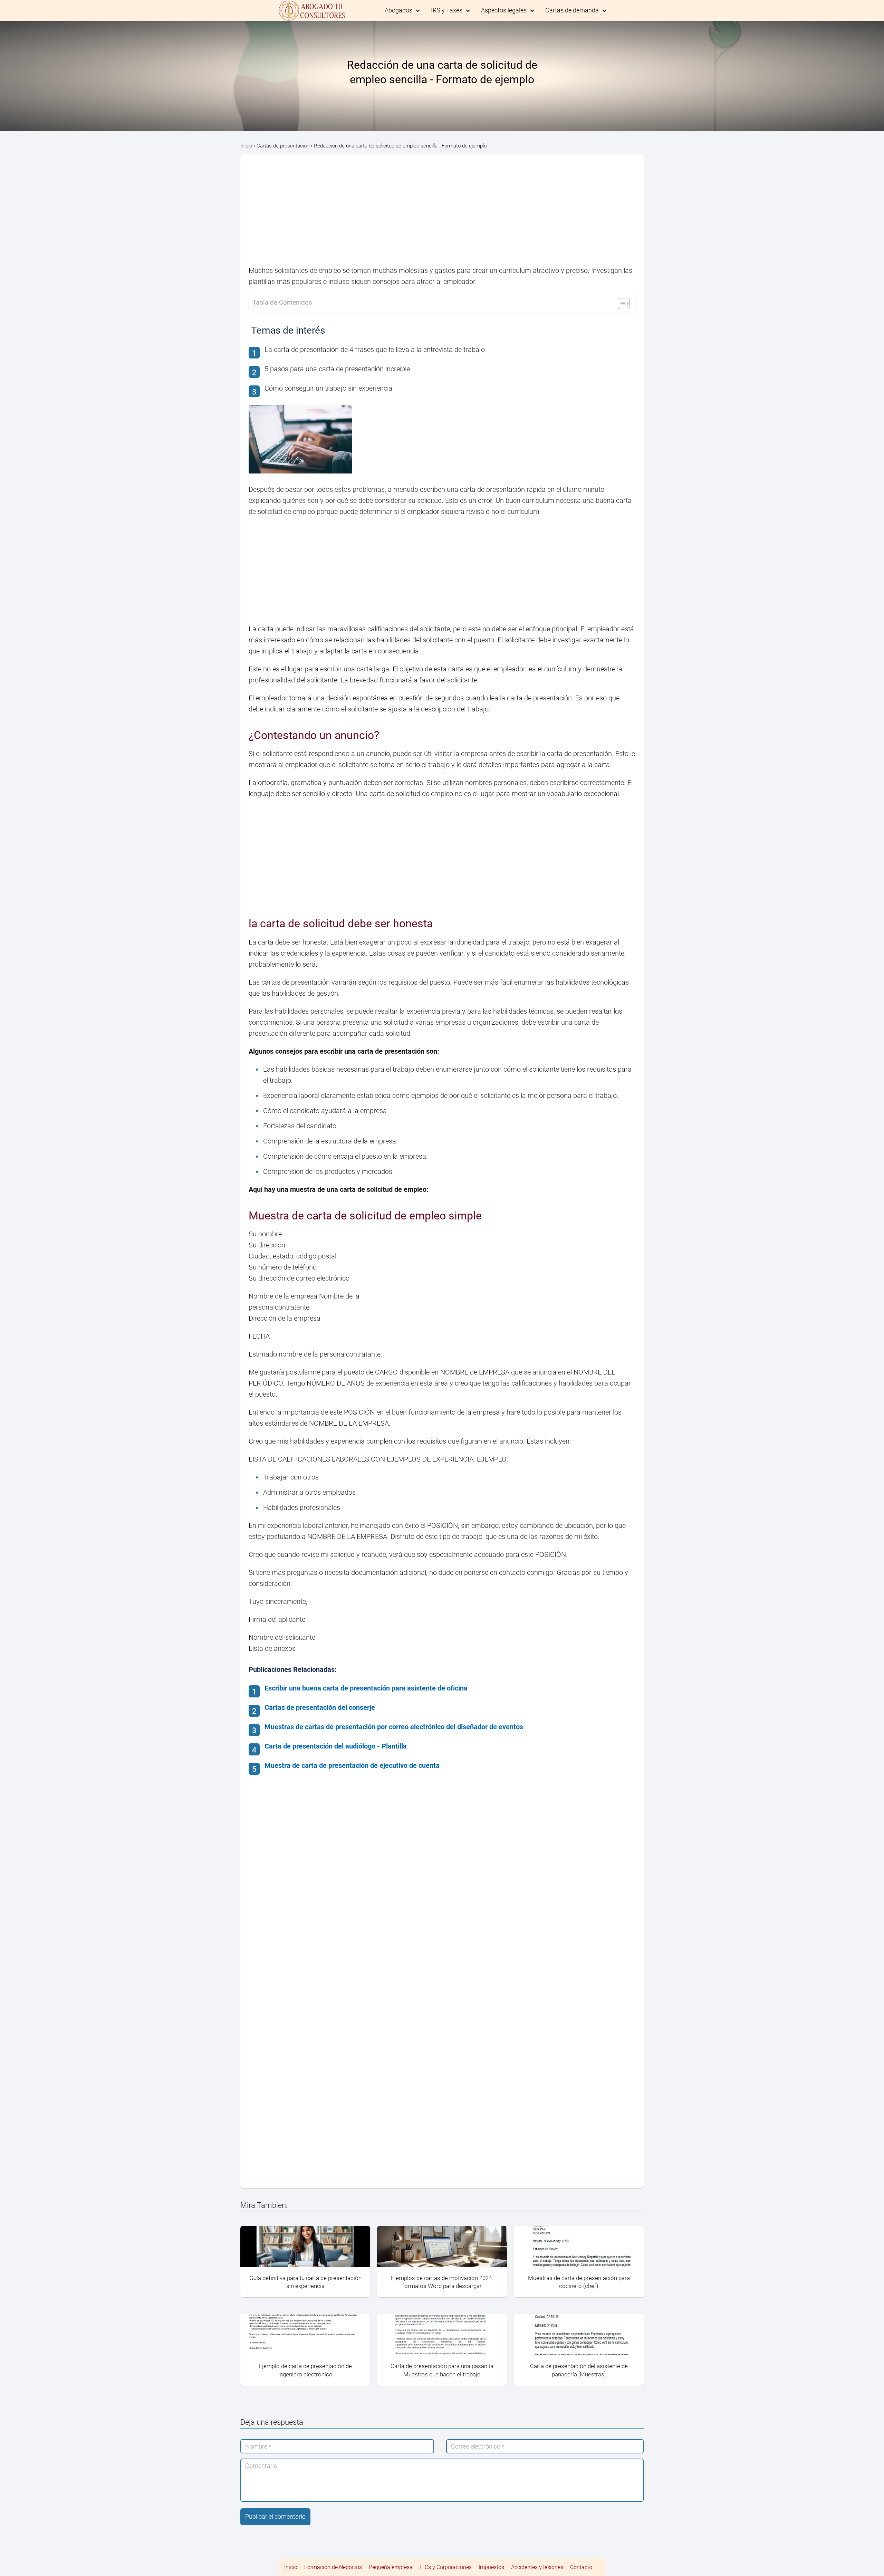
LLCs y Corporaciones (446, 2567)
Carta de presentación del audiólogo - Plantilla (336, 1746)
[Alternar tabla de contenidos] (620, 304)
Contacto (581, 2567)
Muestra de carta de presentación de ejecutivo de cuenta (352, 1765)
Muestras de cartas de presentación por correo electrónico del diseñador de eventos (394, 1727)
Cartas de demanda (572, 10)
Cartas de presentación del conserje (320, 1707)
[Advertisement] (442, 214)
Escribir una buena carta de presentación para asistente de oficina (366, 1688)
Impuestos (491, 2567)
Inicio (291, 2567)
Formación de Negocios (333, 2567)
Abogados (398, 10)
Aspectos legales (504, 10)
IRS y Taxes (447, 10)
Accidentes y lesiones (537, 2567)
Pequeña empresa (391, 2567)
